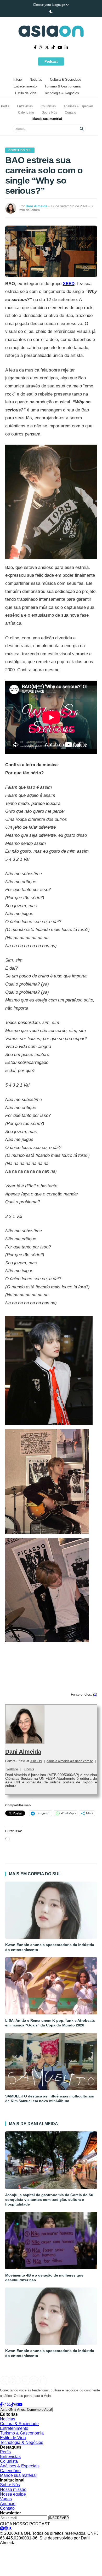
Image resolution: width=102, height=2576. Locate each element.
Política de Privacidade (16, 2548)
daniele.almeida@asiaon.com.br (70, 1761)
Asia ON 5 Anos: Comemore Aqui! (26, 2410)
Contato (70, 113)
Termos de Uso (49, 2548)
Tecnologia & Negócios (62, 93)
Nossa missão (13, 2489)
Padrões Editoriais (78, 2548)
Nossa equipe (13, 2494)
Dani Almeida (23, 1752)
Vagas (6, 2499)
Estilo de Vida (26, 93)
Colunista (9, 2461)
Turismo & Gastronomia (63, 86)
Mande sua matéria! (47, 119)
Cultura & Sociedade (66, 79)
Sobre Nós (49, 113)
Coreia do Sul (20, 150)
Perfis (5, 106)
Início (18, 79)
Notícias (36, 79)
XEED (69, 284)
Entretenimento (25, 86)
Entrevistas (25, 106)
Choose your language (49, 5)
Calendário (26, 113)
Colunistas (48, 106)
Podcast (51, 61)
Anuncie (8, 2504)
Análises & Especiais (78, 106)
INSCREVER (59, 2518)
